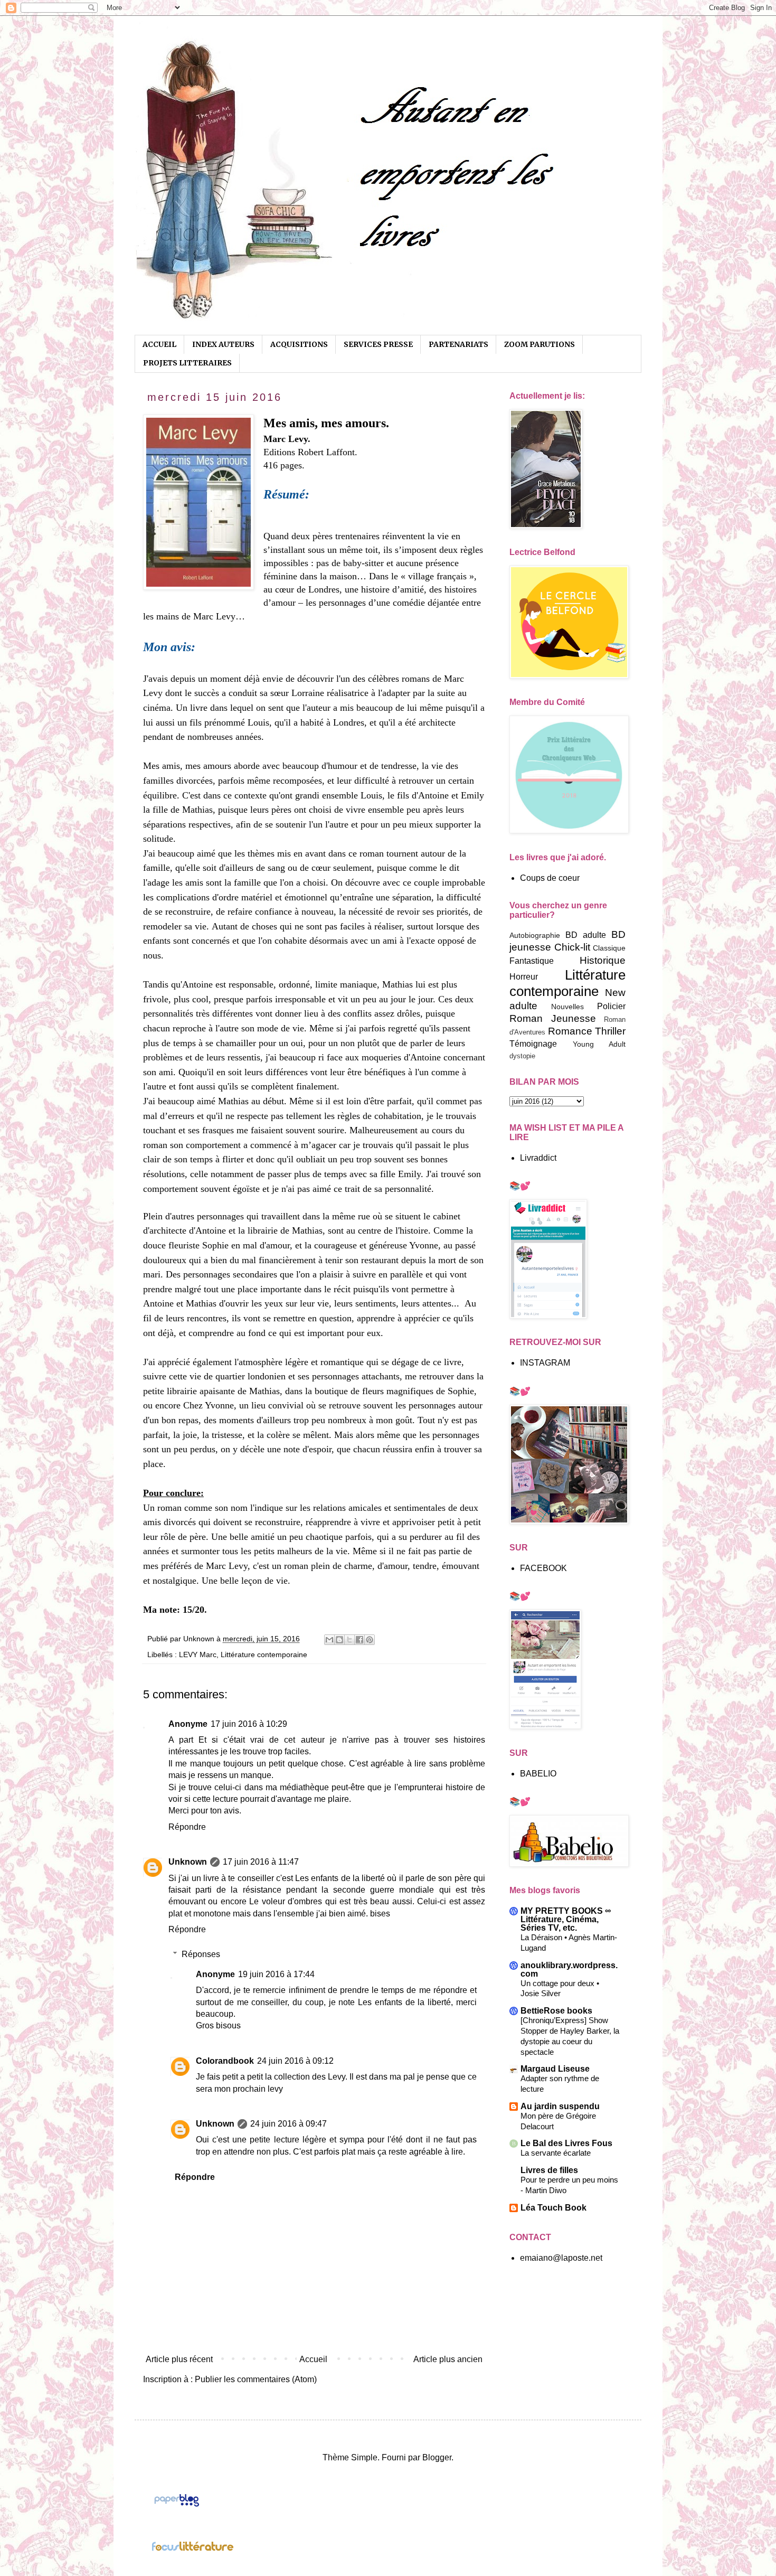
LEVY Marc (198, 1654)
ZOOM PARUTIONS (540, 344)
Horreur (524, 977)
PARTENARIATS (458, 344)
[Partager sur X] (349, 1640)
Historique (603, 960)
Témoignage (533, 1044)
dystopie (522, 1056)
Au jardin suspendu (560, 2106)
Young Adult (599, 1044)
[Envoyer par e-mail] (329, 1640)
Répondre (187, 1827)
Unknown (188, 1862)
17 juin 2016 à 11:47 (261, 1862)
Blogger (437, 2457)
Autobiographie (535, 935)
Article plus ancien (448, 2359)
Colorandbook (225, 2061)
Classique (609, 948)
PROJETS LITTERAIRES (187, 363)
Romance (570, 1031)
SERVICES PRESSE (378, 344)
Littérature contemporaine (264, 1654)
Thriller (610, 1031)
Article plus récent (179, 2359)
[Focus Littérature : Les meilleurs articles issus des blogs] (193, 2549)
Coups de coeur (550, 878)
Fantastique (532, 961)
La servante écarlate (556, 2153)
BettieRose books (556, 2011)
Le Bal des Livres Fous (566, 2143)
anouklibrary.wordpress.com (569, 1969)
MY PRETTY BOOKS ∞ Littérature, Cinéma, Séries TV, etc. (566, 1919)
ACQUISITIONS (299, 344)
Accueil (313, 2359)
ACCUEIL (159, 344)
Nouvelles (567, 1007)
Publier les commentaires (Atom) (256, 2379)
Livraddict (538, 1158)
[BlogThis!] (339, 1640)
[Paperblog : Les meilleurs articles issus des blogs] (177, 2506)
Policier (611, 1006)
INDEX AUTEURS (223, 344)
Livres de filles (549, 2170)
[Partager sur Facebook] (359, 1640)
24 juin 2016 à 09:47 (288, 2124)
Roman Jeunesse (553, 1018)
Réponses (201, 1954)
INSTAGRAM (545, 1363)
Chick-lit (572, 947)
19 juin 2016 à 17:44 (276, 1974)
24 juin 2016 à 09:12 (295, 2061)
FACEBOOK (543, 1568)
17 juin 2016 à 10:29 (249, 1724)
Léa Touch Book (553, 2208)
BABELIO (538, 1774)
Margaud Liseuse (555, 2069)
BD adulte (586, 935)
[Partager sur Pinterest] (370, 1640)
